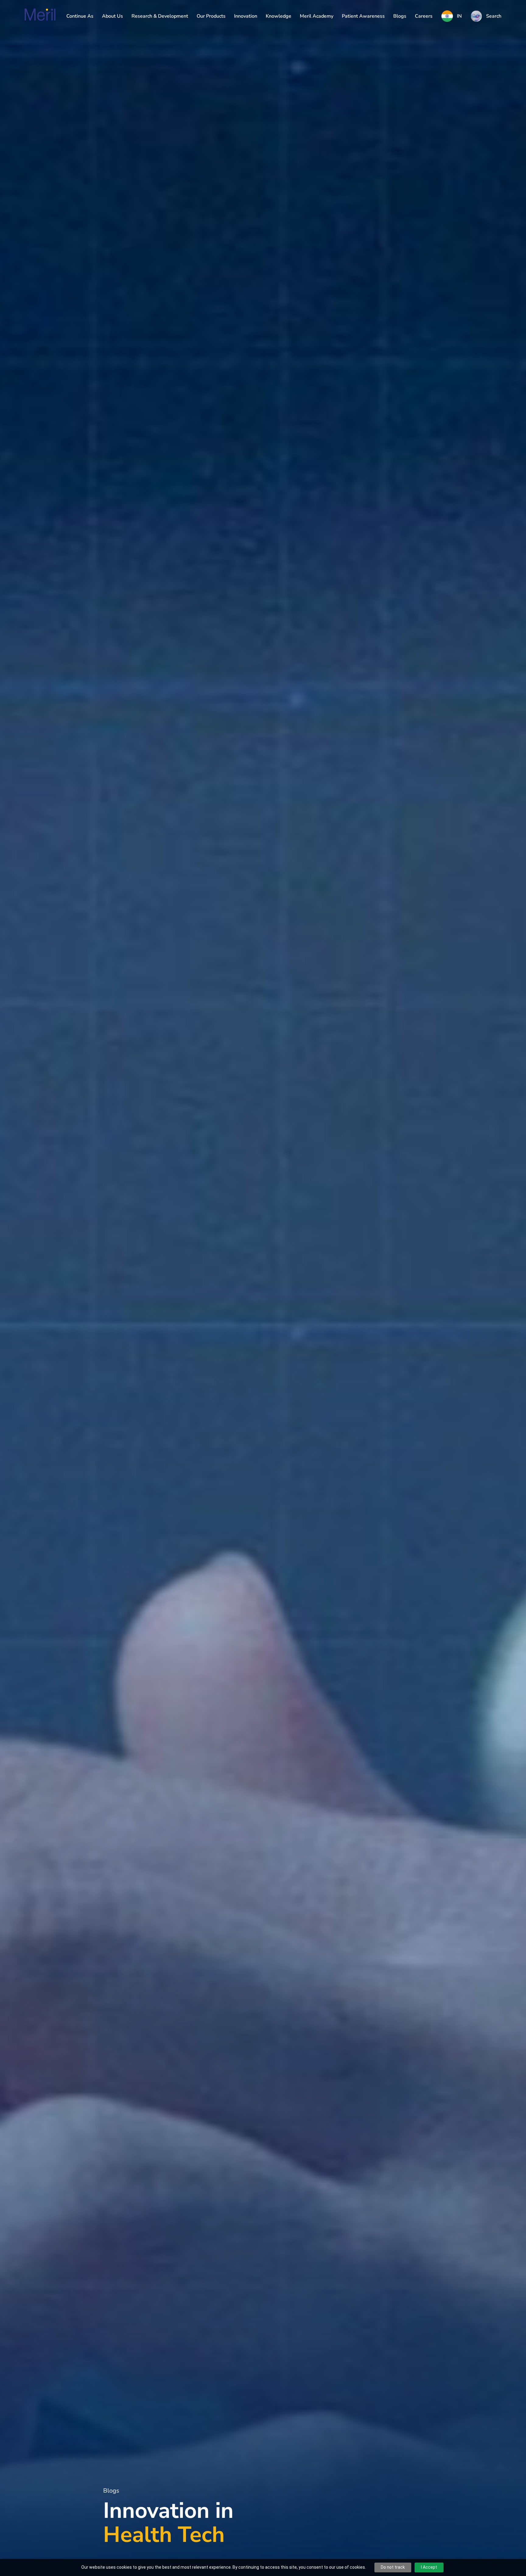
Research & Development (160, 16)
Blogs (400, 16)
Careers (424, 16)
